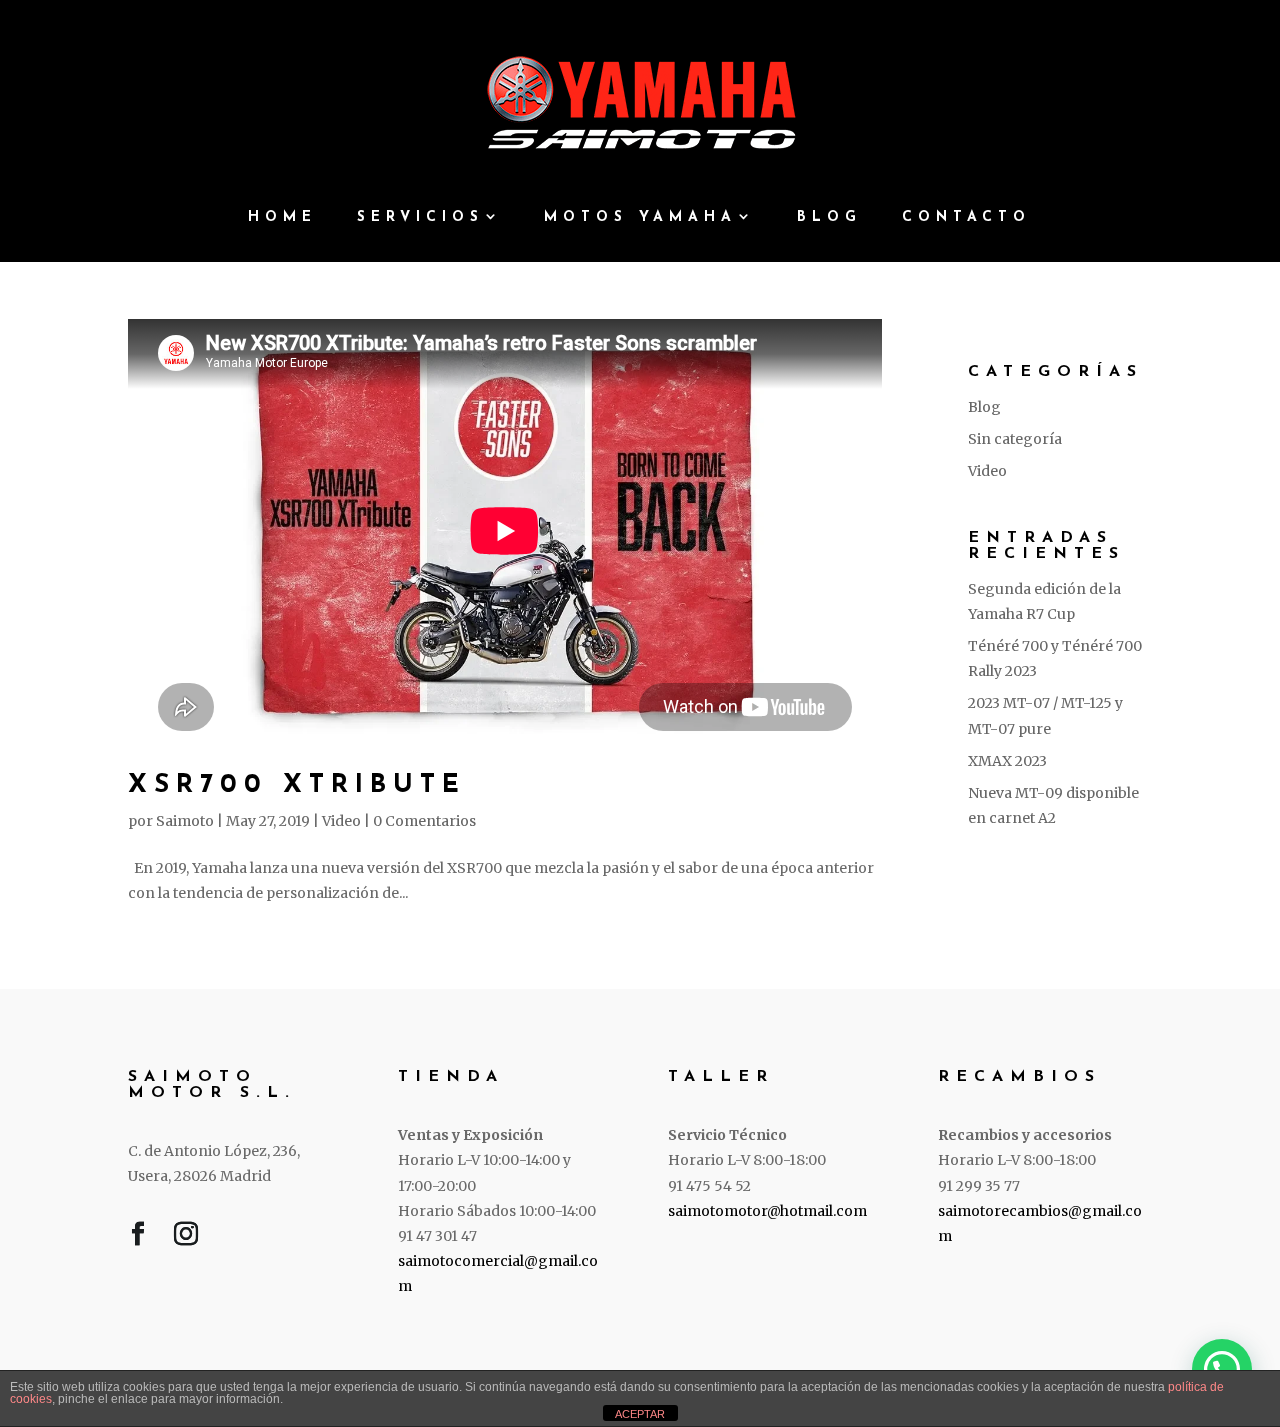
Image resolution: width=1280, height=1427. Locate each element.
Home (282, 218)
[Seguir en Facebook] (138, 1238)
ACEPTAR (640, 1414)
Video (341, 821)
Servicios (420, 218)
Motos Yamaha (640, 218)
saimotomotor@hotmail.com (767, 1211)
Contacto (966, 218)
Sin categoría (1015, 439)
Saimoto (185, 821)
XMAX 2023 (1007, 761)
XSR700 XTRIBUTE (297, 785)
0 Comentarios (424, 821)
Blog (829, 218)
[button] (1222, 1369)
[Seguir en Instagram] (186, 1238)
